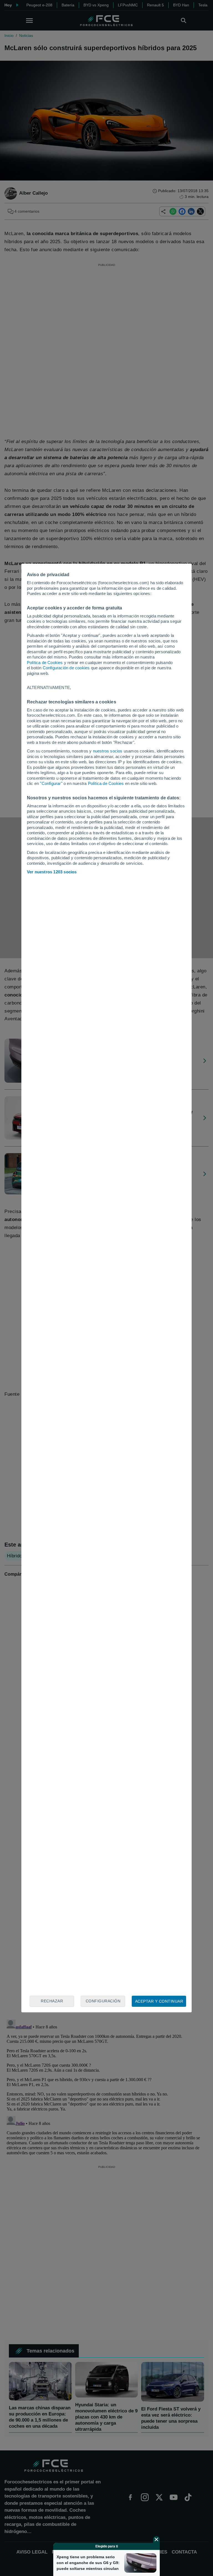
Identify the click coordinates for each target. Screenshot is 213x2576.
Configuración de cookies (66, 668)
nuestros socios (108, 751)
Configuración (103, 2001)
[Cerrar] (156, 2539)
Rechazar (52, 2001)
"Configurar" (51, 783)
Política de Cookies (45, 663)
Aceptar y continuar (159, 2001)
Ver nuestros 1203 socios (52, 872)
